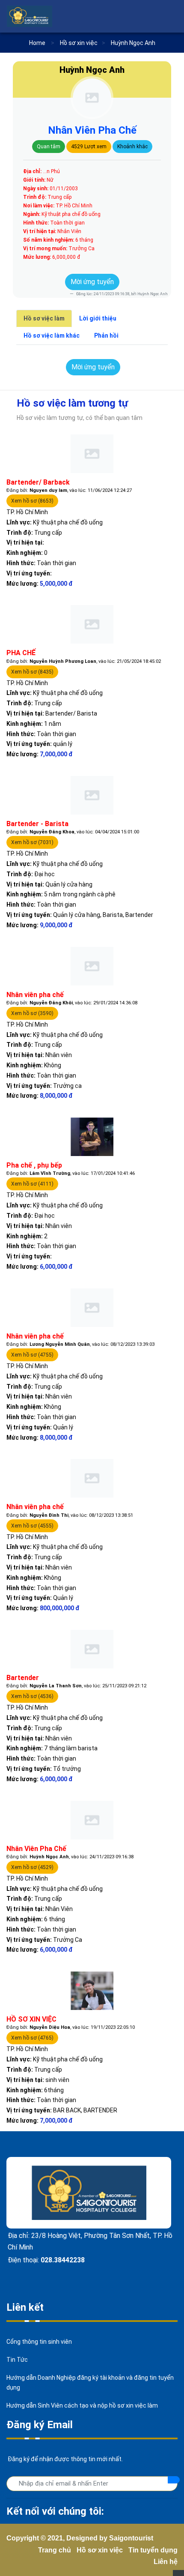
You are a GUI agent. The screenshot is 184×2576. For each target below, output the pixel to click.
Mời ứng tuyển (92, 282)
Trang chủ (55, 2550)
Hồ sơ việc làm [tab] (44, 318)
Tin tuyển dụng (153, 2550)
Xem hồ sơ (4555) (32, 1526)
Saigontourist (131, 2538)
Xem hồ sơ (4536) (32, 1696)
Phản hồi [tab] (106, 335)
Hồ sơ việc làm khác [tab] (52, 335)
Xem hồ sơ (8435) (32, 672)
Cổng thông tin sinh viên (39, 2342)
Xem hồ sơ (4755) (32, 1355)
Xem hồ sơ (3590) (32, 1013)
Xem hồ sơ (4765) (32, 2038)
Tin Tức (17, 2360)
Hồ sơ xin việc (100, 2550)
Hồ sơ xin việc (79, 43)
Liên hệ (166, 2562)
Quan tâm (49, 147)
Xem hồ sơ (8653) (32, 501)
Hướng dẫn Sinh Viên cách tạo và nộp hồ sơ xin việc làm (82, 2405)
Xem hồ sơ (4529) (32, 1867)
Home (37, 43)
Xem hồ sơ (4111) (32, 1184)
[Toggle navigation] (172, 16)
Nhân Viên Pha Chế (92, 130)
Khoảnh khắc (132, 147)
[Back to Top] (178, 2573)
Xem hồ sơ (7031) (32, 842)
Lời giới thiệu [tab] (98, 318)
